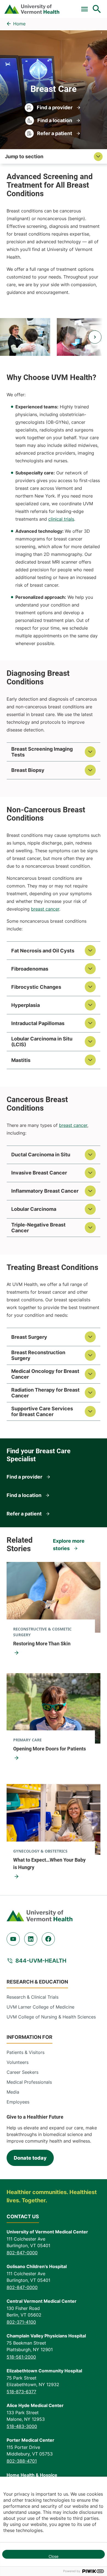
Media (13, 2092)
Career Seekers (22, 2072)
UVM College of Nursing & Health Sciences (51, 2017)
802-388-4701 (22, 2461)
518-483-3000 (22, 2426)
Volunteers (18, 2062)
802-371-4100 (21, 2322)
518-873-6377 (21, 2392)
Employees (18, 2102)
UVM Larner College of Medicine (40, 2007)
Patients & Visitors (26, 2052)
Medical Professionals (29, 2082)
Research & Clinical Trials (33, 1997)
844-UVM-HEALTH (41, 1961)
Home (19, 24)
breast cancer (45, 909)
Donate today (30, 2158)
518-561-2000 (21, 2357)
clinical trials (61, 519)
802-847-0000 (22, 2253)
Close (54, 2556)
